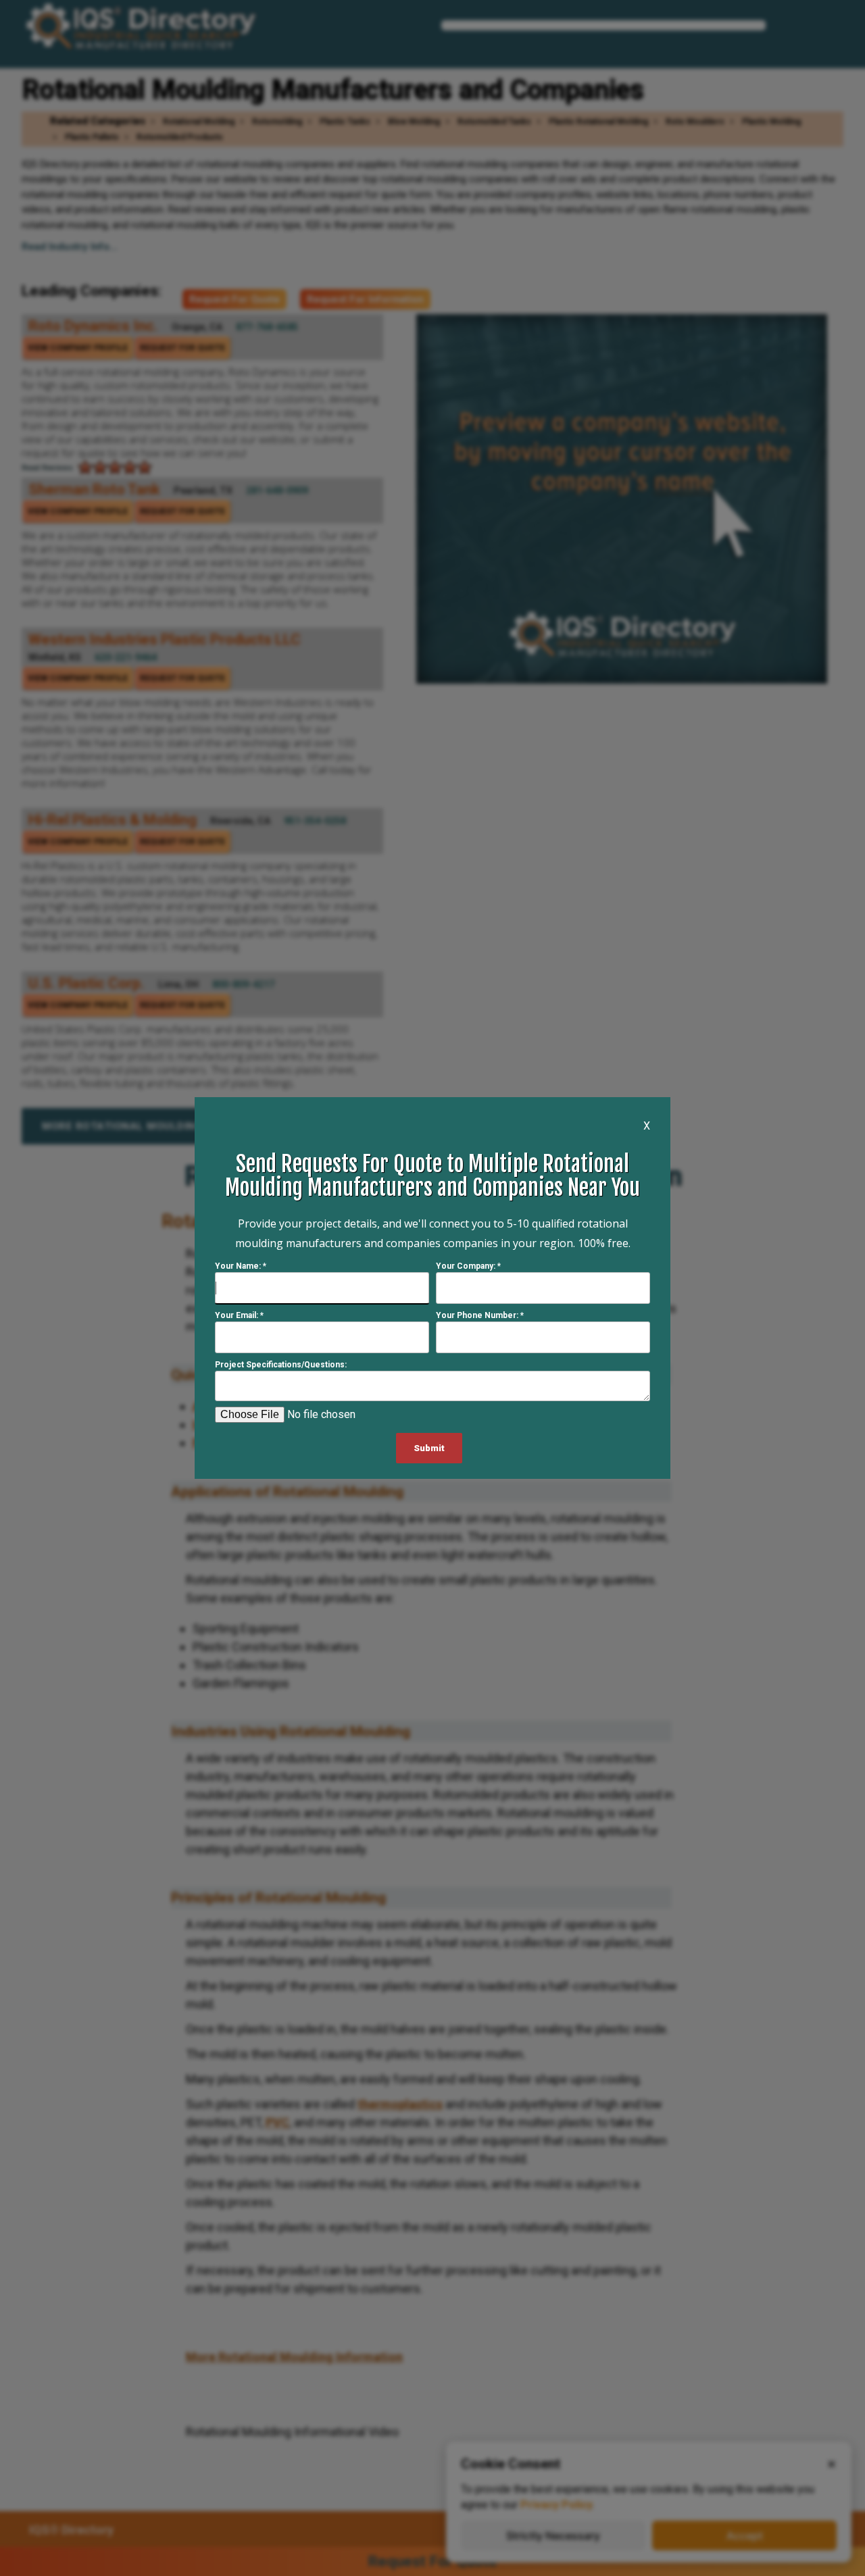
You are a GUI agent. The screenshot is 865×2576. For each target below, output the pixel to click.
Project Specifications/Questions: (281, 1365)
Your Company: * (468, 1266)
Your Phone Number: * (480, 1315)
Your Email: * (239, 1315)
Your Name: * (241, 1266)
